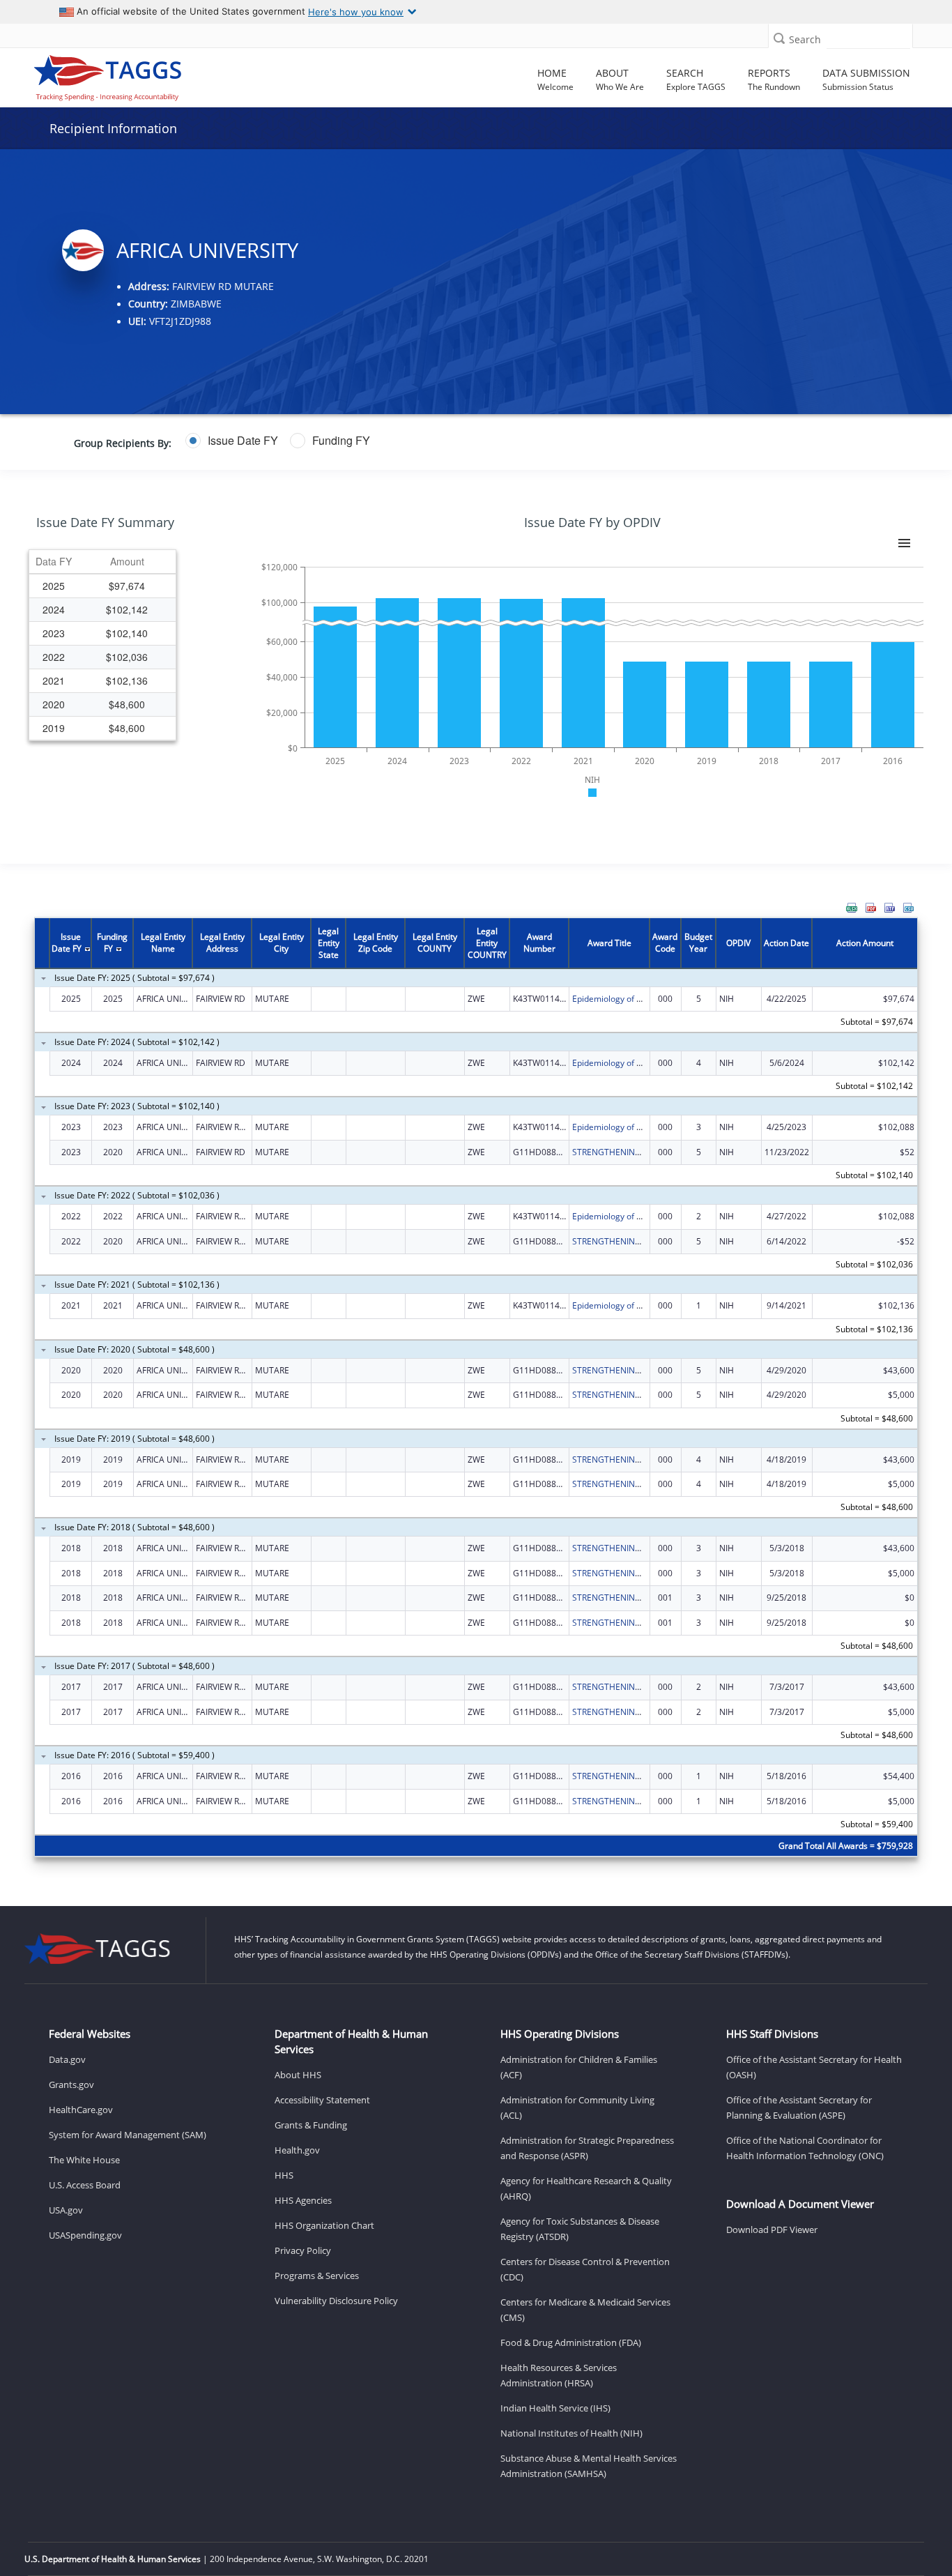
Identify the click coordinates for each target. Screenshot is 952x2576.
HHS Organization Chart (324, 2225)
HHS (284, 2175)
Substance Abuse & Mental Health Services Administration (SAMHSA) (589, 2466)
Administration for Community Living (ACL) (577, 2108)
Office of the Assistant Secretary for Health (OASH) (814, 2067)
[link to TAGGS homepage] (134, 75)
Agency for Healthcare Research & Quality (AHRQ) (586, 2188)
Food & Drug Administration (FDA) (571, 2342)
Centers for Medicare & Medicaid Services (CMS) (585, 2310)
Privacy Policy (303, 2250)
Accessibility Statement (322, 2100)
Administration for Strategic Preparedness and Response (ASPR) (587, 2148)
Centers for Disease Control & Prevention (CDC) (585, 2269)
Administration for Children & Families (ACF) (579, 2067)
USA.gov (66, 2210)
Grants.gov (71, 2085)
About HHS (298, 2075)
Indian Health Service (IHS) (555, 2408)
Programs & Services (317, 2276)
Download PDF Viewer (772, 2230)
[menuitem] (852, 908)
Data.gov (67, 2059)
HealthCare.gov (81, 2110)
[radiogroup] (372, 441)
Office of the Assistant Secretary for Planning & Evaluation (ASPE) (799, 2108)
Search (805, 39)
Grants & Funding (311, 2125)
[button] (779, 38)
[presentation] (476, 1389)
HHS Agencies (303, 2200)
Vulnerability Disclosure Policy (336, 2301)
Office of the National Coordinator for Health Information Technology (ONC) (805, 2148)
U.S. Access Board (85, 2185)
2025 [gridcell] (54, 586)
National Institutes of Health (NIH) (571, 2433)
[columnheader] (54, 562)
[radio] (232, 441)
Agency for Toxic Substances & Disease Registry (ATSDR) (580, 2229)
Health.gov (297, 2150)
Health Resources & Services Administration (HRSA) (559, 2375)
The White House (84, 2160)
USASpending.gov (85, 2235)
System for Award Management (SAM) (128, 2135)
